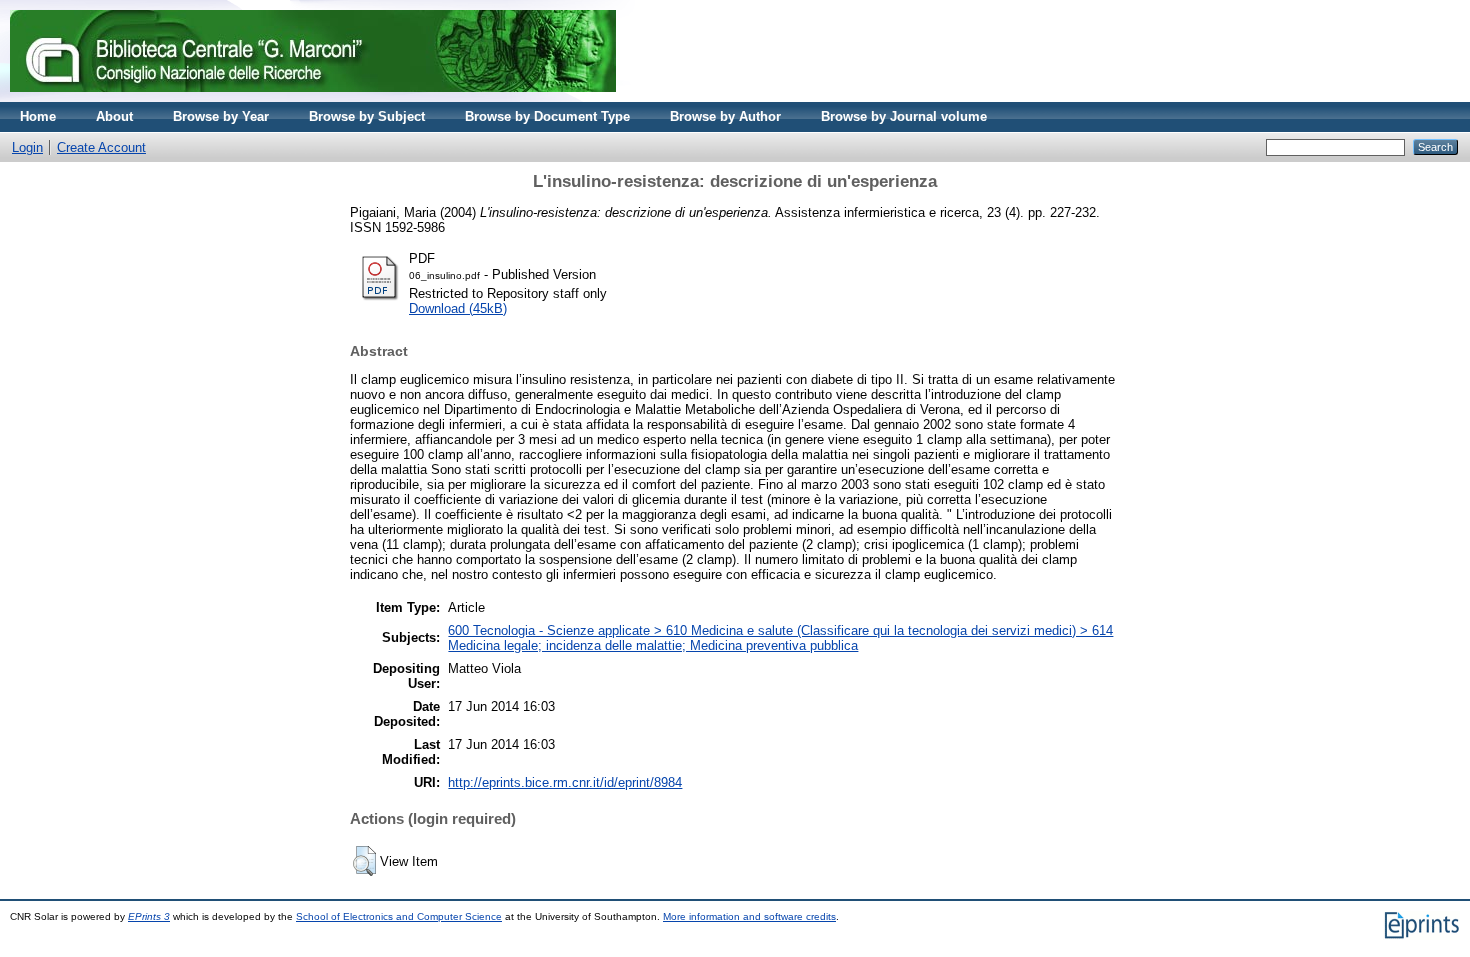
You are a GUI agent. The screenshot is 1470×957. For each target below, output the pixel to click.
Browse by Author (725, 116)
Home (38, 116)
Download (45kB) (458, 308)
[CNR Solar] (313, 97)
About (114, 116)
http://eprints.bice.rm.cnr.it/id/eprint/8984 (565, 782)
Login (27, 147)
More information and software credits (749, 916)
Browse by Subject (367, 116)
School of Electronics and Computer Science (399, 916)
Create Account (101, 147)
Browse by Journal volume (904, 116)
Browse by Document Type (547, 116)
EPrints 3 (149, 916)
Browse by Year (221, 116)
